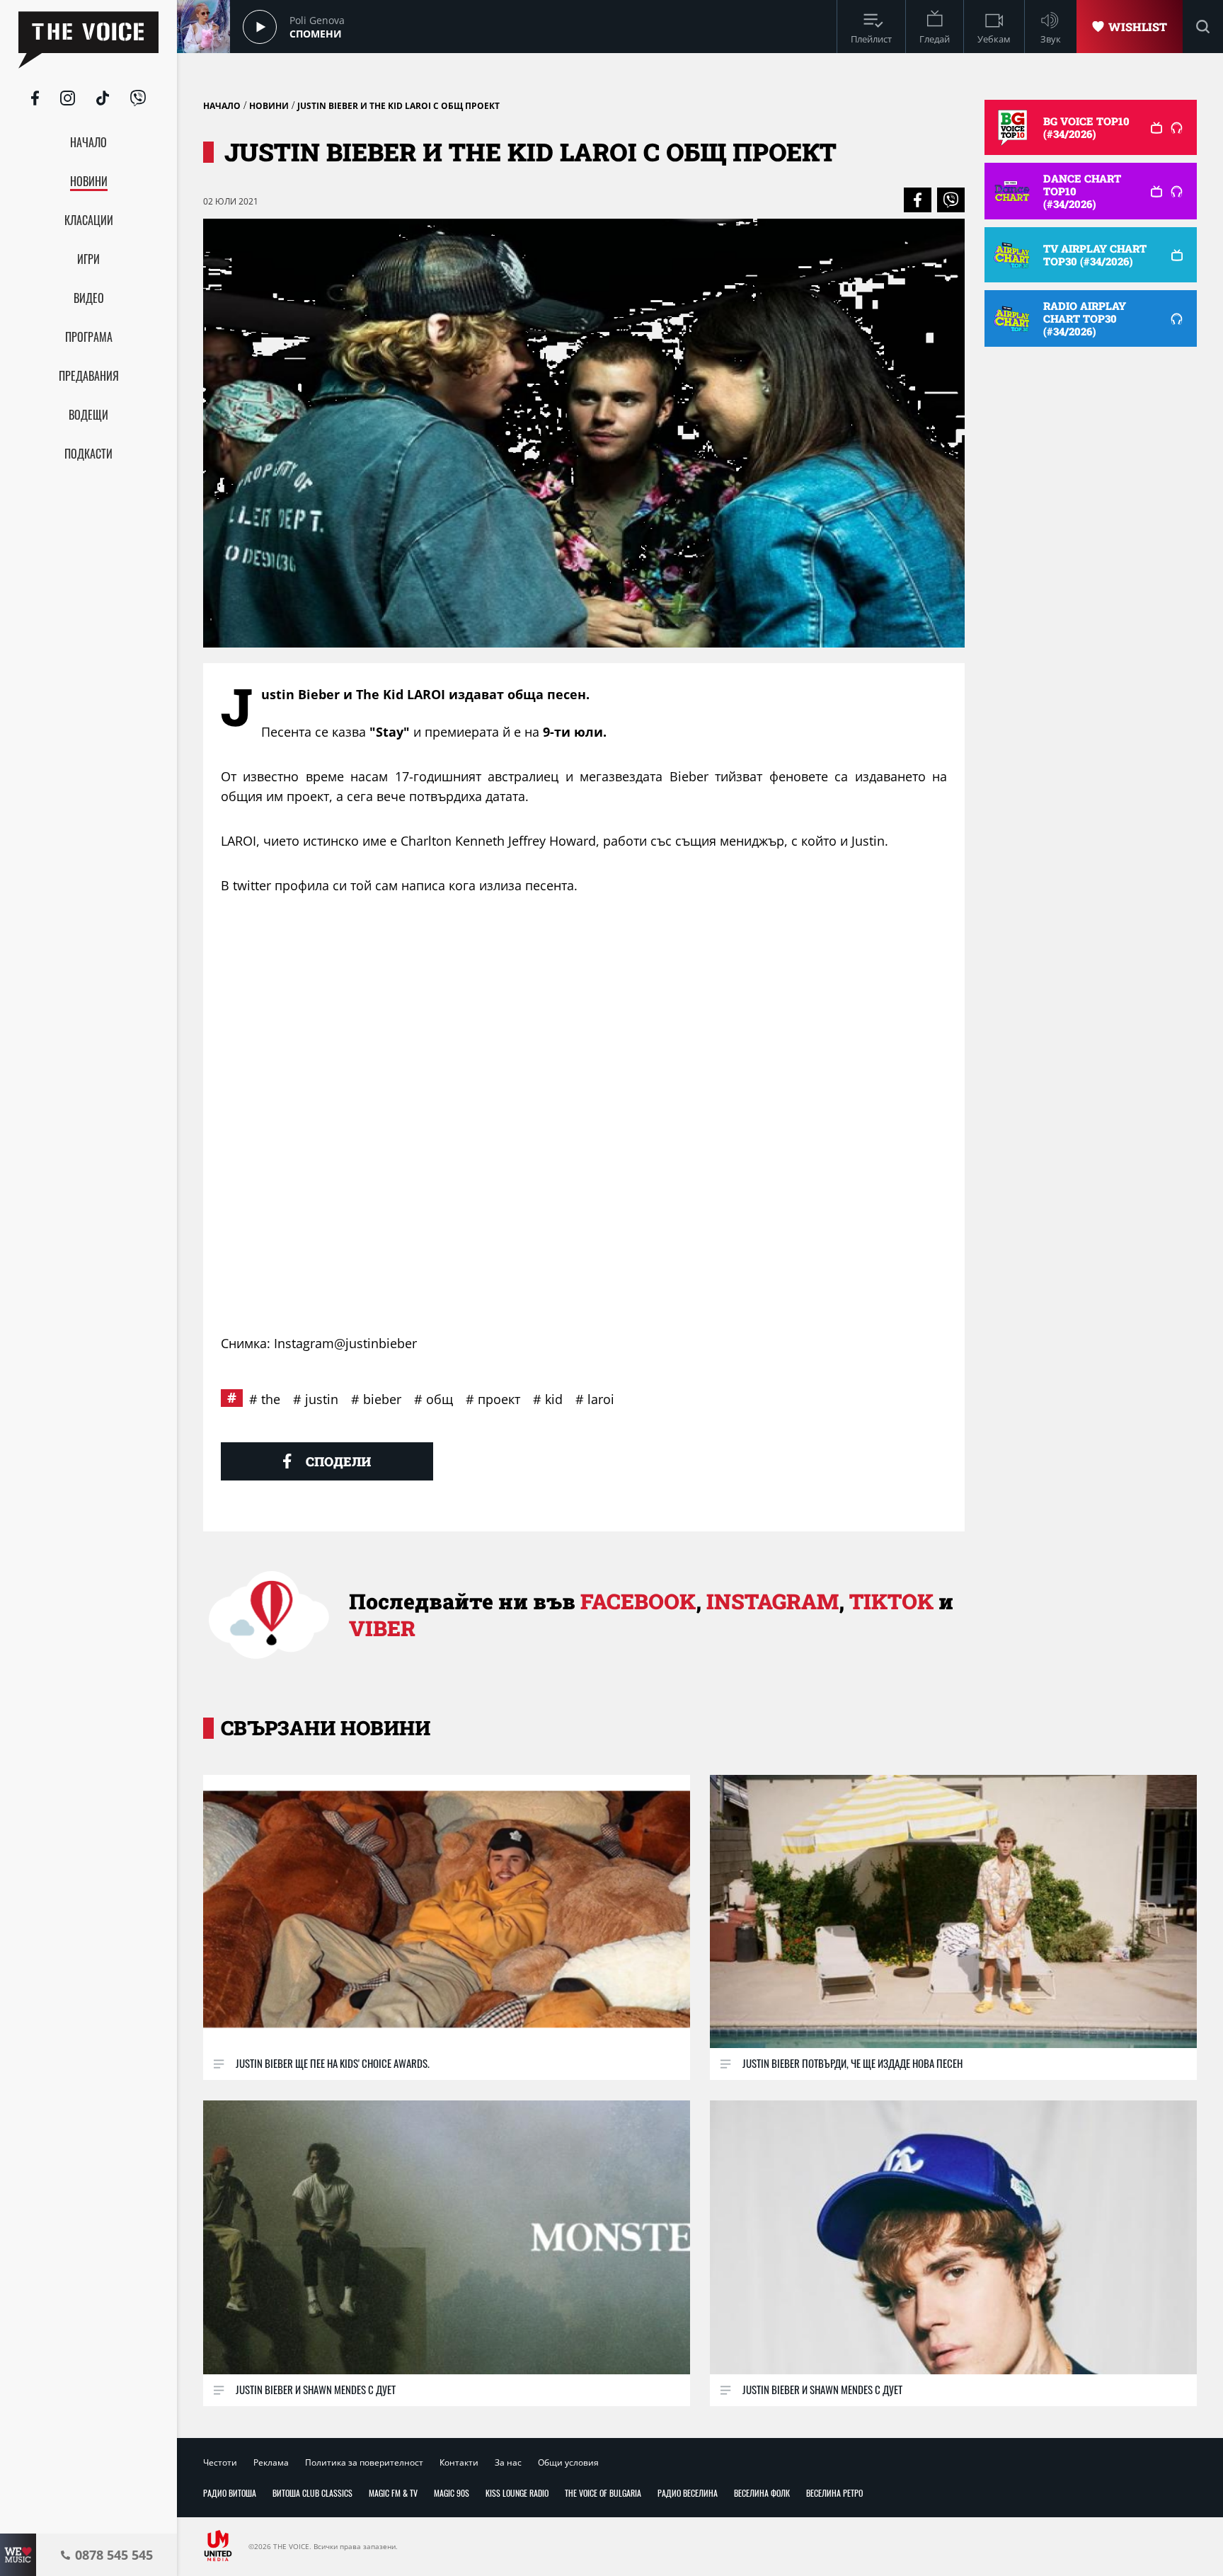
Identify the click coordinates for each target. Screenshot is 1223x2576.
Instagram (773, 1601)
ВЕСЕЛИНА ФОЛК (762, 2493)
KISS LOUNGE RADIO (517, 2493)
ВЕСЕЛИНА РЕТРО (834, 2493)
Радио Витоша (230, 2493)
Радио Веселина (688, 2493)
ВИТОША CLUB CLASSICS (312, 2493)
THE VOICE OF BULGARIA (603, 2493)
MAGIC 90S (452, 2493)
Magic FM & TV (393, 2493)
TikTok (891, 1601)
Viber (382, 1628)
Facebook (638, 1601)
